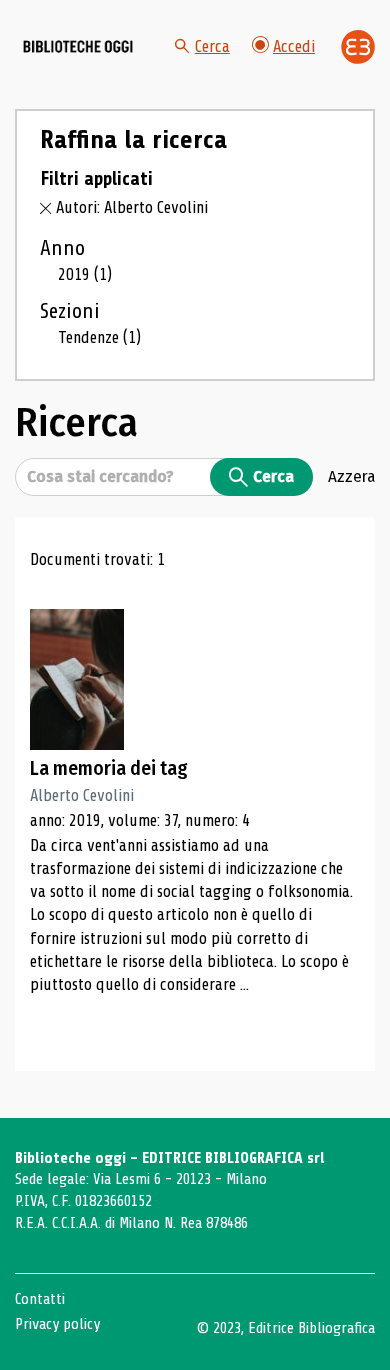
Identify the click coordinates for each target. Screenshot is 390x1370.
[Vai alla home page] (78, 47)
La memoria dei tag (109, 768)
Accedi (294, 46)
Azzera (351, 476)
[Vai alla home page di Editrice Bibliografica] (358, 47)
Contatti (40, 1299)
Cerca (212, 46)
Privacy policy (57, 1324)
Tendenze (99, 337)
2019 (85, 274)
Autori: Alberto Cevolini (132, 207)
